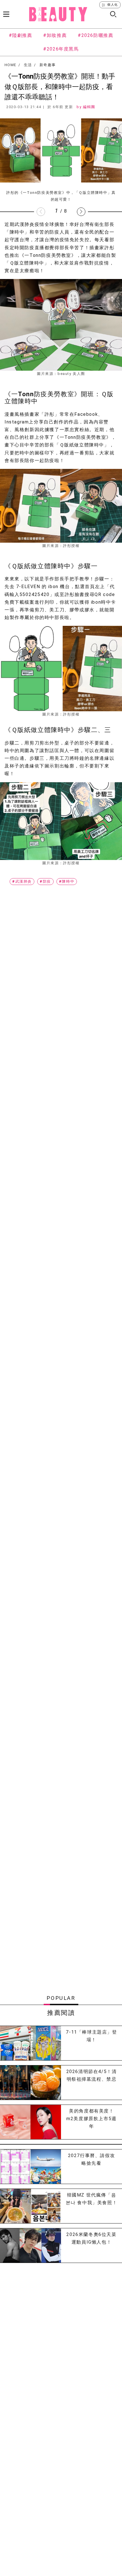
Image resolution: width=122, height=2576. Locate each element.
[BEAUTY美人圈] (58, 14)
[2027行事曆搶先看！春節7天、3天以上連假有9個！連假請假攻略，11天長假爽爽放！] (30, 2167)
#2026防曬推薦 (95, 35)
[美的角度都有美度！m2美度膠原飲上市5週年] (30, 2122)
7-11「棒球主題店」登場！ (91, 2036)
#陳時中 (67, 881)
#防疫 (45, 881)
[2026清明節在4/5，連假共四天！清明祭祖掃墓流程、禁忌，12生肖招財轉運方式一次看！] (30, 2083)
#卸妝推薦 (55, 35)
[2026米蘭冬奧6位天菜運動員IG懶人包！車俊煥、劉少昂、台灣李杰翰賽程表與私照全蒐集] (30, 2245)
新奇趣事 (48, 65)
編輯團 (89, 107)
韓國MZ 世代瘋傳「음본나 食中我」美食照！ (92, 2199)
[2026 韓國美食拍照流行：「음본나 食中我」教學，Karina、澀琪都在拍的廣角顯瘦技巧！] (30, 2206)
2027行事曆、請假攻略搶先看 (92, 2159)
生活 (28, 65)
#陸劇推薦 (21, 35)
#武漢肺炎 (22, 881)
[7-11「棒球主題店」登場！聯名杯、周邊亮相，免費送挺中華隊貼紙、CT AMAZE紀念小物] (30, 2043)
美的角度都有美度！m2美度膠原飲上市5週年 (91, 2119)
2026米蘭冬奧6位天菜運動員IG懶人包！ (91, 2238)
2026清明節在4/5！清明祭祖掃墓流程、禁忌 (92, 2075)
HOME (10, 65)
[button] (81, 212)
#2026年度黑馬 (61, 49)
